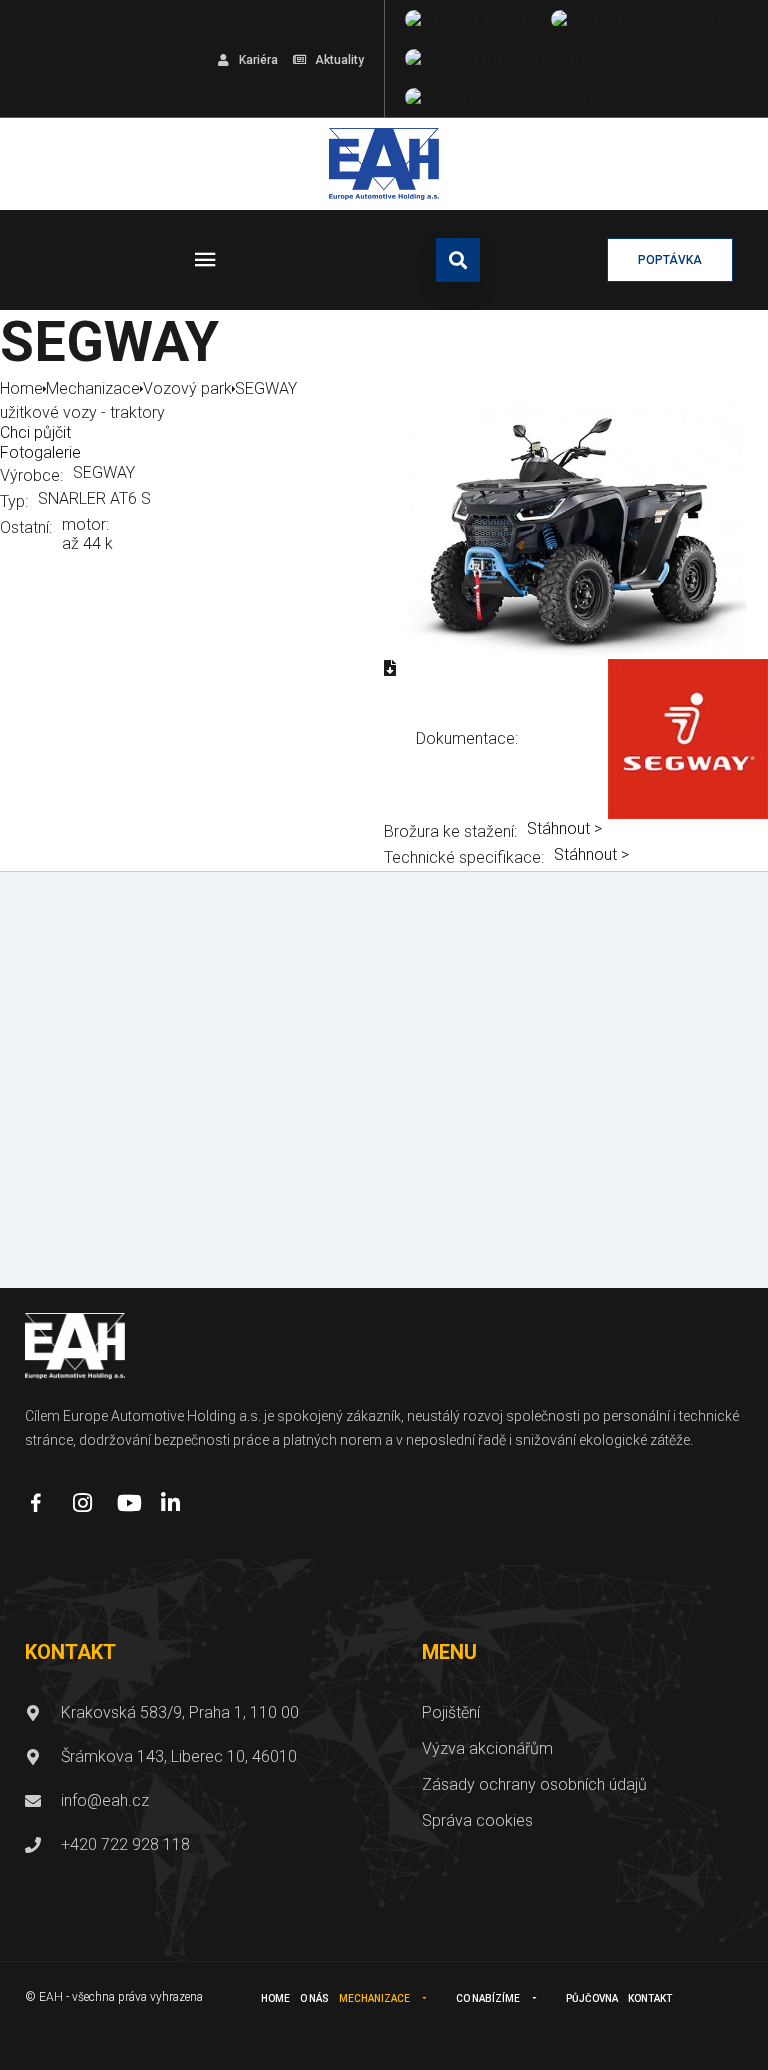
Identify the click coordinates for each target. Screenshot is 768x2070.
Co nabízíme (488, 1998)
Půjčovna (592, 1998)
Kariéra (258, 60)
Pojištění (451, 1712)
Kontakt (650, 1998)
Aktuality (339, 60)
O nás (314, 1998)
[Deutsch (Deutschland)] (491, 58)
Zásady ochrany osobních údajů (534, 1784)
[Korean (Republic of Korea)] (508, 97)
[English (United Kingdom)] (645, 19)
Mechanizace (374, 1998)
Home (275, 1998)
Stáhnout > (564, 828)
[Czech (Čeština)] (468, 19)
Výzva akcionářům (487, 1748)
